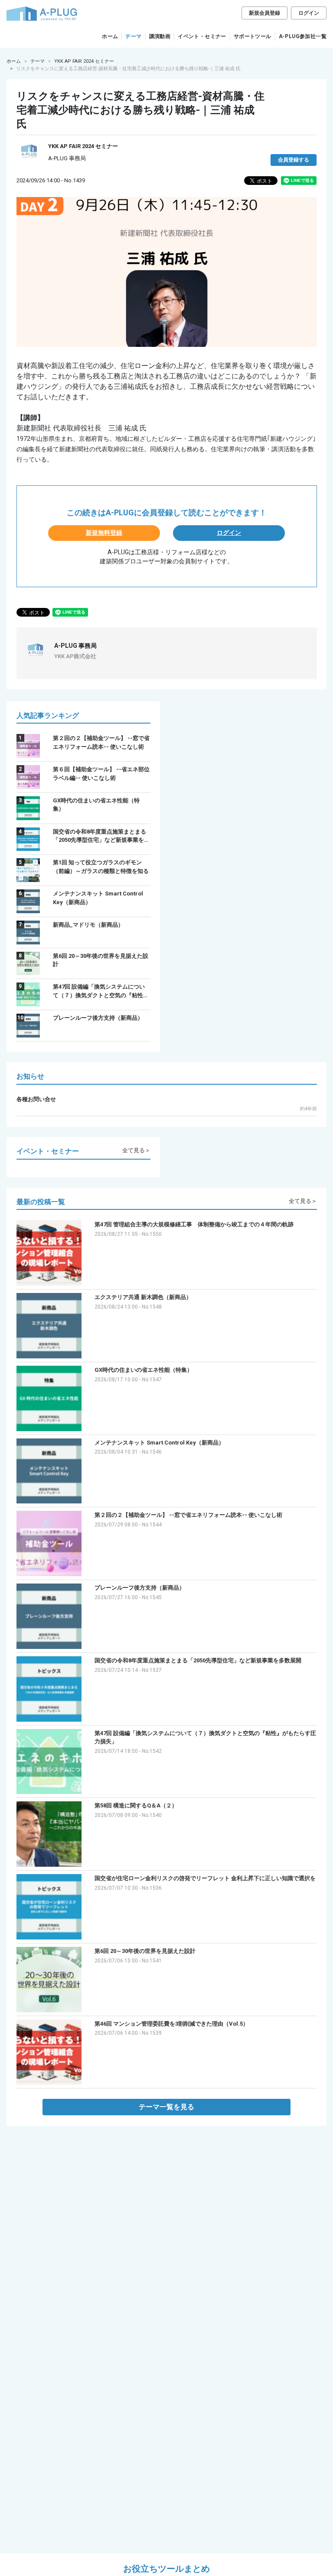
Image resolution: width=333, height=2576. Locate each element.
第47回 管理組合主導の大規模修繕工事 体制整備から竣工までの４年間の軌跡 (194, 1224)
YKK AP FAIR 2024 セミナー (84, 61)
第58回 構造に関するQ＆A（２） (136, 1805)
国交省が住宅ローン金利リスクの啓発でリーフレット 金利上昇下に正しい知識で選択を (205, 1878)
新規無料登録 (104, 533)
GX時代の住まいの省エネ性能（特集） (144, 1370)
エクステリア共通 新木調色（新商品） (143, 1297)
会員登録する (294, 160)
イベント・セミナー (202, 36)
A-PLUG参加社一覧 (303, 36)
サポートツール (253, 36)
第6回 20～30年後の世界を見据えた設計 (145, 1951)
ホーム (110, 36)
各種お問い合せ (36, 1099)
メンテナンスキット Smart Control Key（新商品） (159, 1443)
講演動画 (160, 36)
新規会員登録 (264, 13)
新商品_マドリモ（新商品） (88, 925)
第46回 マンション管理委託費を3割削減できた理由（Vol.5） (171, 2024)
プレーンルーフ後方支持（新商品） (98, 1018)
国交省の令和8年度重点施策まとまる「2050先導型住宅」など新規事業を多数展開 (198, 1660)
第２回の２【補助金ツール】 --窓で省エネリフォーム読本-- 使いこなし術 (188, 1515)
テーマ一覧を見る (166, 2107)
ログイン (309, 13)
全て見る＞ (136, 1150)
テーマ (133, 36)
